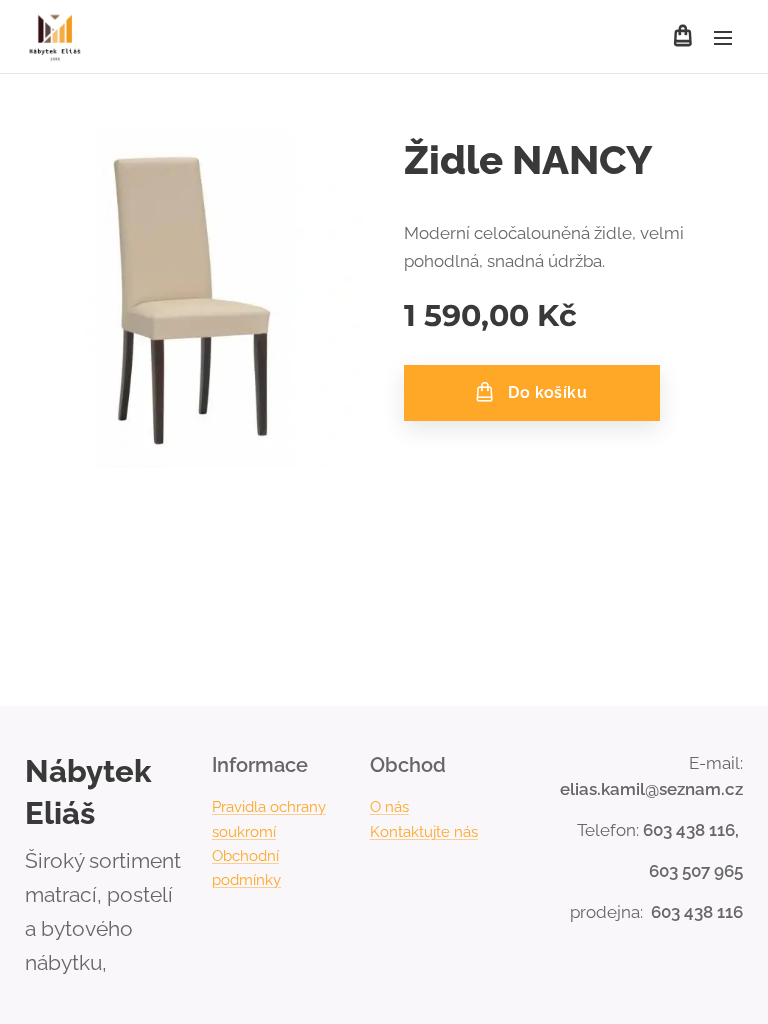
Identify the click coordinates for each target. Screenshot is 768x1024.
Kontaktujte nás (424, 832)
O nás (389, 807)
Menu (723, 37)
